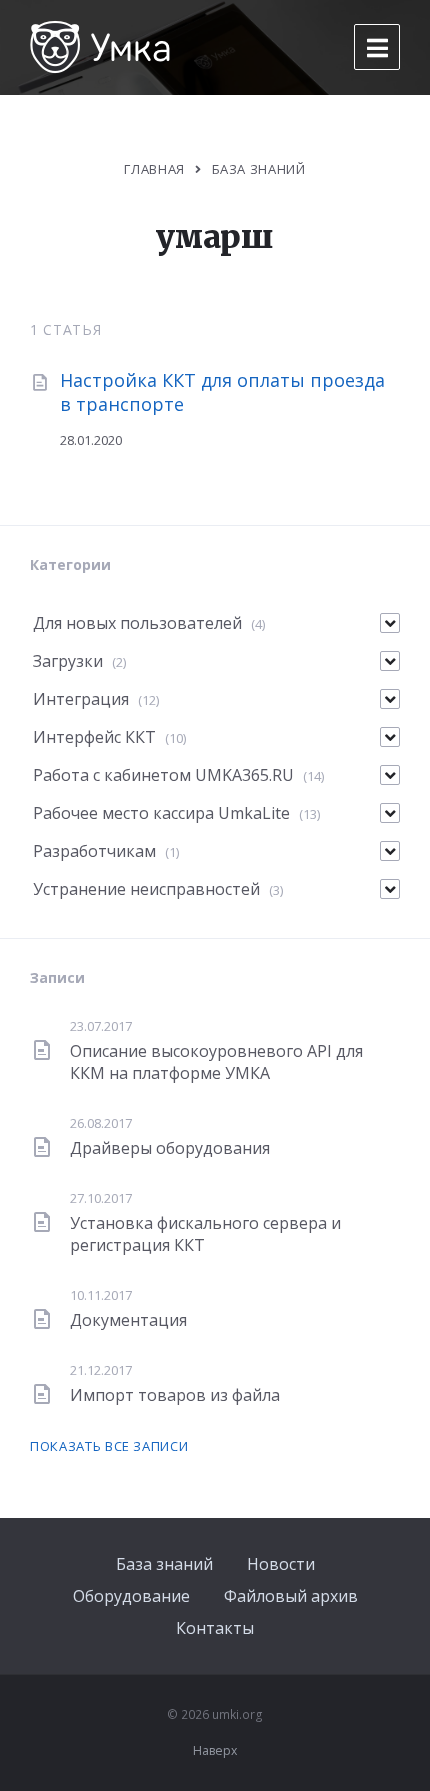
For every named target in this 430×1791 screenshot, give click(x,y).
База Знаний (259, 169)
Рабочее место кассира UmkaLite (161, 813)
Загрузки (68, 661)
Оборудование (131, 1596)
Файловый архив (291, 1596)
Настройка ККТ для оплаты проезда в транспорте (222, 391)
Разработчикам (94, 851)
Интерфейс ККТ (94, 737)
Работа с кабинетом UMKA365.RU (163, 775)
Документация (128, 1320)
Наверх (215, 1750)
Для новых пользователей (137, 623)
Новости (281, 1564)
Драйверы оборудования (170, 1148)
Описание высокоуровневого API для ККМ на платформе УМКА (216, 1062)
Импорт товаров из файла (175, 1395)
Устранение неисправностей (146, 889)
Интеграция (81, 699)
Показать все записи (109, 1446)
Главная (154, 169)
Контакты (215, 1628)
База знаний (164, 1564)
